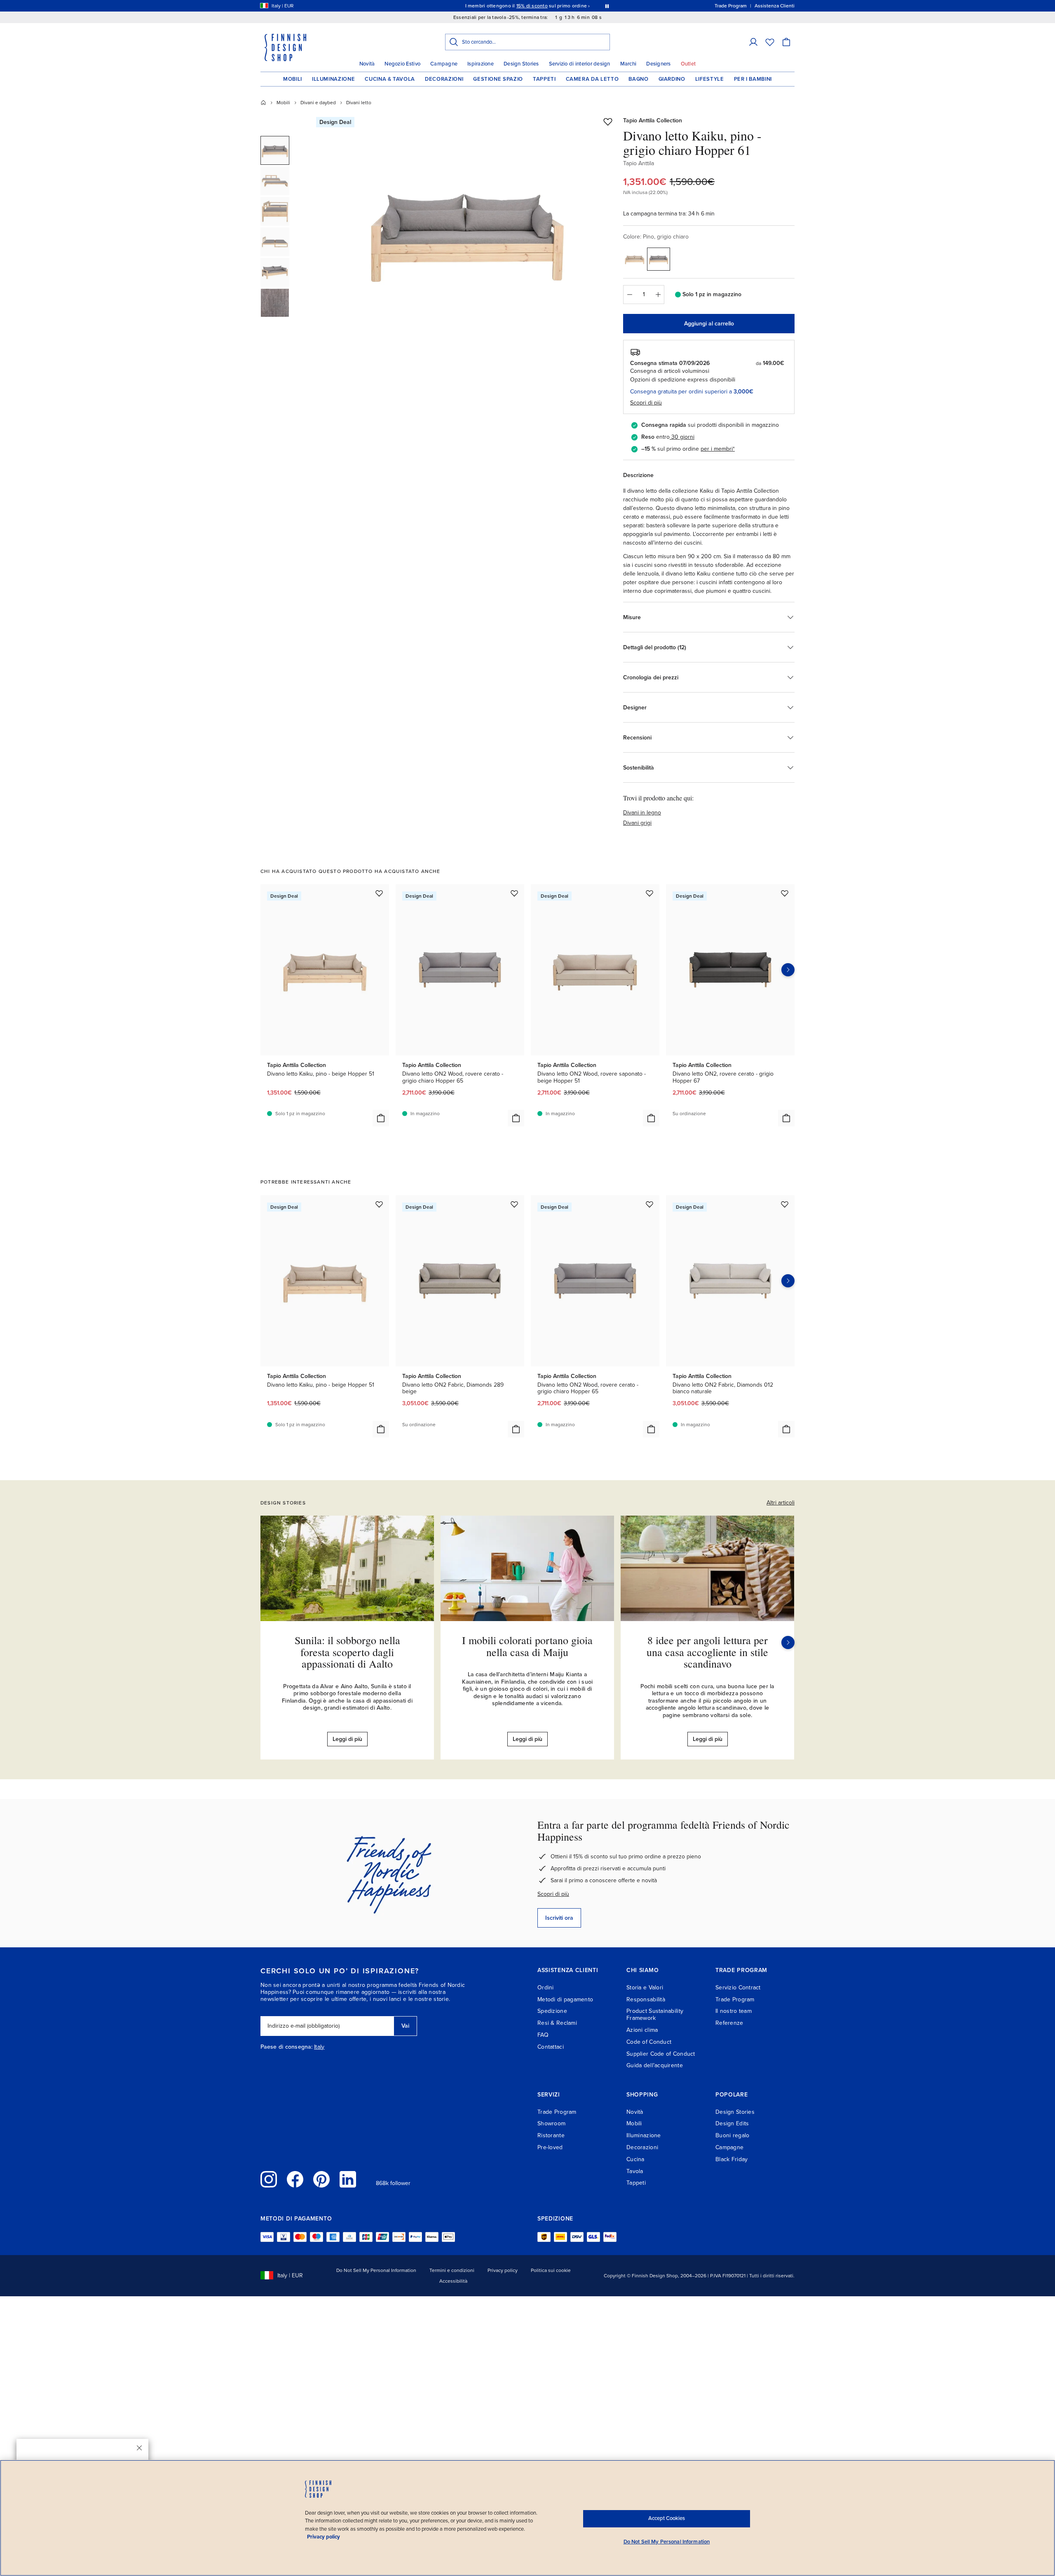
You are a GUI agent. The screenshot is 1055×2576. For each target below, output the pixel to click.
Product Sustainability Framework (655, 2014)
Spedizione (552, 2011)
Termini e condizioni (452, 2270)
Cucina (635, 2159)
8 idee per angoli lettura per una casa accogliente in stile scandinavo (707, 1652)
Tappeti (544, 79)
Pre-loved (550, 2147)
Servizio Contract (738, 1988)
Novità (367, 64)
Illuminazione (333, 79)
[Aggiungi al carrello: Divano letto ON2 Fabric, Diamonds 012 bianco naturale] (786, 1429)
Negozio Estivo (402, 64)
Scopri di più (553, 1894)
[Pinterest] (321, 2179)
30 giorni (683, 437)
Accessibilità (453, 2281)
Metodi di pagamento (565, 1999)
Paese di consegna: (286, 2047)
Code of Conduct (649, 2042)
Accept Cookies (667, 2518)
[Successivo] (788, 1642)
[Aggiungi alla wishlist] (608, 122)
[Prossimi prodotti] (788, 970)
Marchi (628, 64)
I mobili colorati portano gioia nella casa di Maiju (527, 1646)
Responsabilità (646, 1999)
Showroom (551, 2123)
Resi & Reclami (557, 2023)
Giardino (672, 79)
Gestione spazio (498, 79)
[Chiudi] (139, 2448)
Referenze (729, 2023)
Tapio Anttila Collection (653, 120)
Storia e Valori (645, 1988)
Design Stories (521, 64)
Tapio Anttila (639, 163)
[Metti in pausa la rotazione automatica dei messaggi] (607, 6)
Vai (405, 2026)
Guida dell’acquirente (655, 2065)
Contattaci (551, 2047)
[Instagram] (269, 2179)
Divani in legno (642, 813)
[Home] (263, 103)
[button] (753, 42)
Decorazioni (444, 79)
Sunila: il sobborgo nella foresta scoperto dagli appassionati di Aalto (347, 1652)
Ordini (546, 1988)
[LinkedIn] (348, 2179)
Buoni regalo (732, 2135)
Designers (658, 64)
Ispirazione (481, 64)
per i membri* (718, 449)
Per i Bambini (753, 79)
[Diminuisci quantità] (629, 295)
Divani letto (359, 103)
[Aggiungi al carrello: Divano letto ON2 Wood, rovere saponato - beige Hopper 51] (651, 1118)
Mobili (293, 79)
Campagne (444, 64)
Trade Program (735, 1999)
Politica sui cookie (551, 2270)
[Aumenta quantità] (658, 295)
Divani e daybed (318, 103)
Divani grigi (637, 823)
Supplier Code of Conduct (661, 2054)
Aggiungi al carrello (709, 324)
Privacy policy (503, 2270)
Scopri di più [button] (646, 403)
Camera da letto (592, 79)
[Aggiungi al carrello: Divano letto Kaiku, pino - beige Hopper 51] (381, 1118)
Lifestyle (710, 79)
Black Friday (731, 2159)
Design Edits (732, 2123)
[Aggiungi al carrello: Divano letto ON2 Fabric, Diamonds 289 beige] (516, 1429)
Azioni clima (642, 2030)
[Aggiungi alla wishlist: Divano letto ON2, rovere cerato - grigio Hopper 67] (785, 893)
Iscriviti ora (559, 1918)
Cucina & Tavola (390, 79)
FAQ (543, 2035)
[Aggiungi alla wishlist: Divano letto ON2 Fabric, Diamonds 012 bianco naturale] (785, 1204)
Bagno (638, 79)
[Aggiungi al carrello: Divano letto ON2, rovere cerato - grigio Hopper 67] (786, 1118)
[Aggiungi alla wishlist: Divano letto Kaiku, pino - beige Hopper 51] (379, 893)
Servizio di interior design (580, 64)
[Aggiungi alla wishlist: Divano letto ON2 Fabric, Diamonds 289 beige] (514, 1204)
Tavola (635, 2171)
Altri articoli (781, 1503)
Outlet (688, 64)
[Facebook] (295, 2179)
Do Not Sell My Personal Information (376, 2270)
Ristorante (551, 2135)
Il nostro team (734, 2011)
